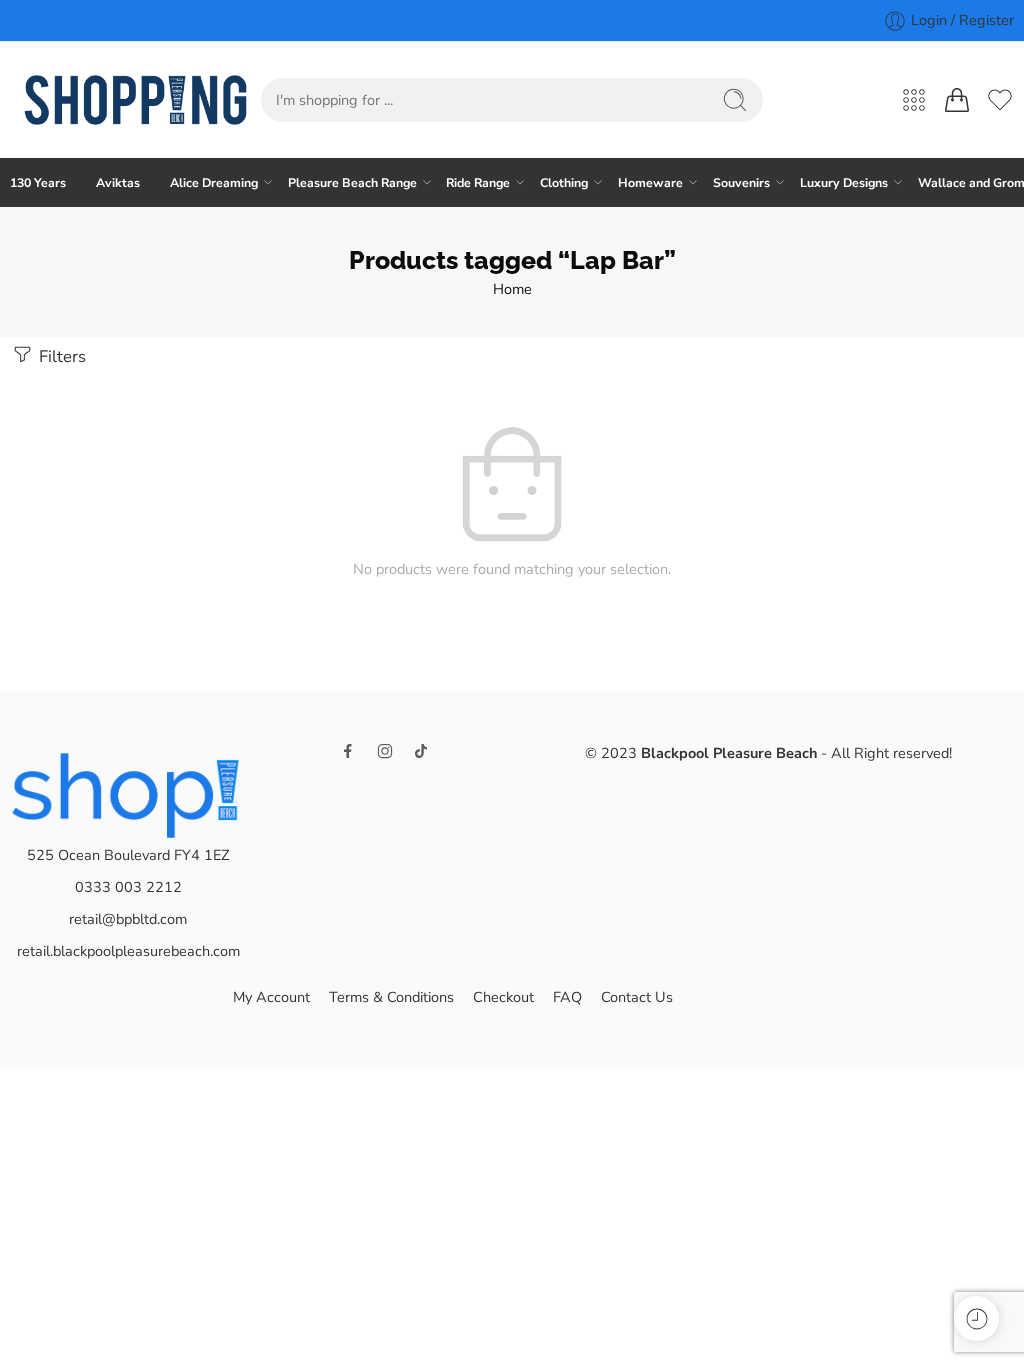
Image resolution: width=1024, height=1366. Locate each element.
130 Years (38, 182)
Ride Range (478, 182)
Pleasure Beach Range (352, 182)
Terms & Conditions (391, 997)
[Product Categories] (914, 100)
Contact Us (637, 997)
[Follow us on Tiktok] (421, 751)
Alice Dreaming (214, 182)
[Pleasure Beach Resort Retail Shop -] (135, 100)
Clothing (564, 182)
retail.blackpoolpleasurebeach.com (128, 951)
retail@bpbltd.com (128, 919)
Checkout (503, 997)
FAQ (567, 997)
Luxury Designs (844, 182)
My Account (271, 997)
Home (512, 289)
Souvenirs (741, 182)
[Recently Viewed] (976, 1318)
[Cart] (957, 100)
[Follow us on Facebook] (348, 751)
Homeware (650, 182)
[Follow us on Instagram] (385, 751)
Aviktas (118, 182)
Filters (60, 356)
